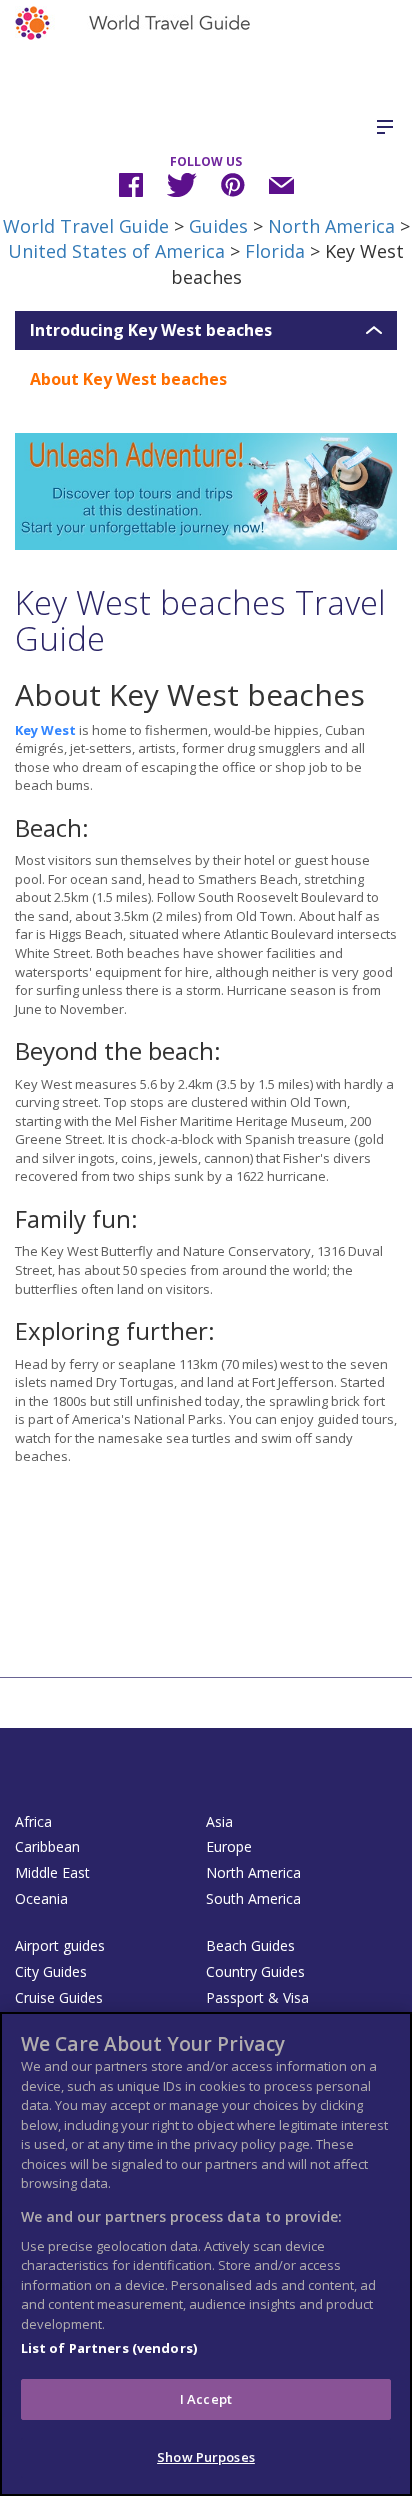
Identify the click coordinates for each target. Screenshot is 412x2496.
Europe (229, 1846)
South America (253, 1898)
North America (331, 226)
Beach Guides (250, 1945)
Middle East (52, 1872)
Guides (218, 226)
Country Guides (255, 1971)
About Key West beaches (128, 379)
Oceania (41, 1898)
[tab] (206, 331)
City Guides (51, 1971)
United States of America (116, 251)
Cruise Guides (59, 1997)
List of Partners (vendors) (109, 2348)
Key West (45, 730)
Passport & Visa (257, 1997)
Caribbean (47, 1846)
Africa (33, 1821)
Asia (219, 1821)
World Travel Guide (86, 226)
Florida (275, 251)
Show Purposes (206, 2457)
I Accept (206, 2399)
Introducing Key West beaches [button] (151, 331)
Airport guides (60, 1945)
